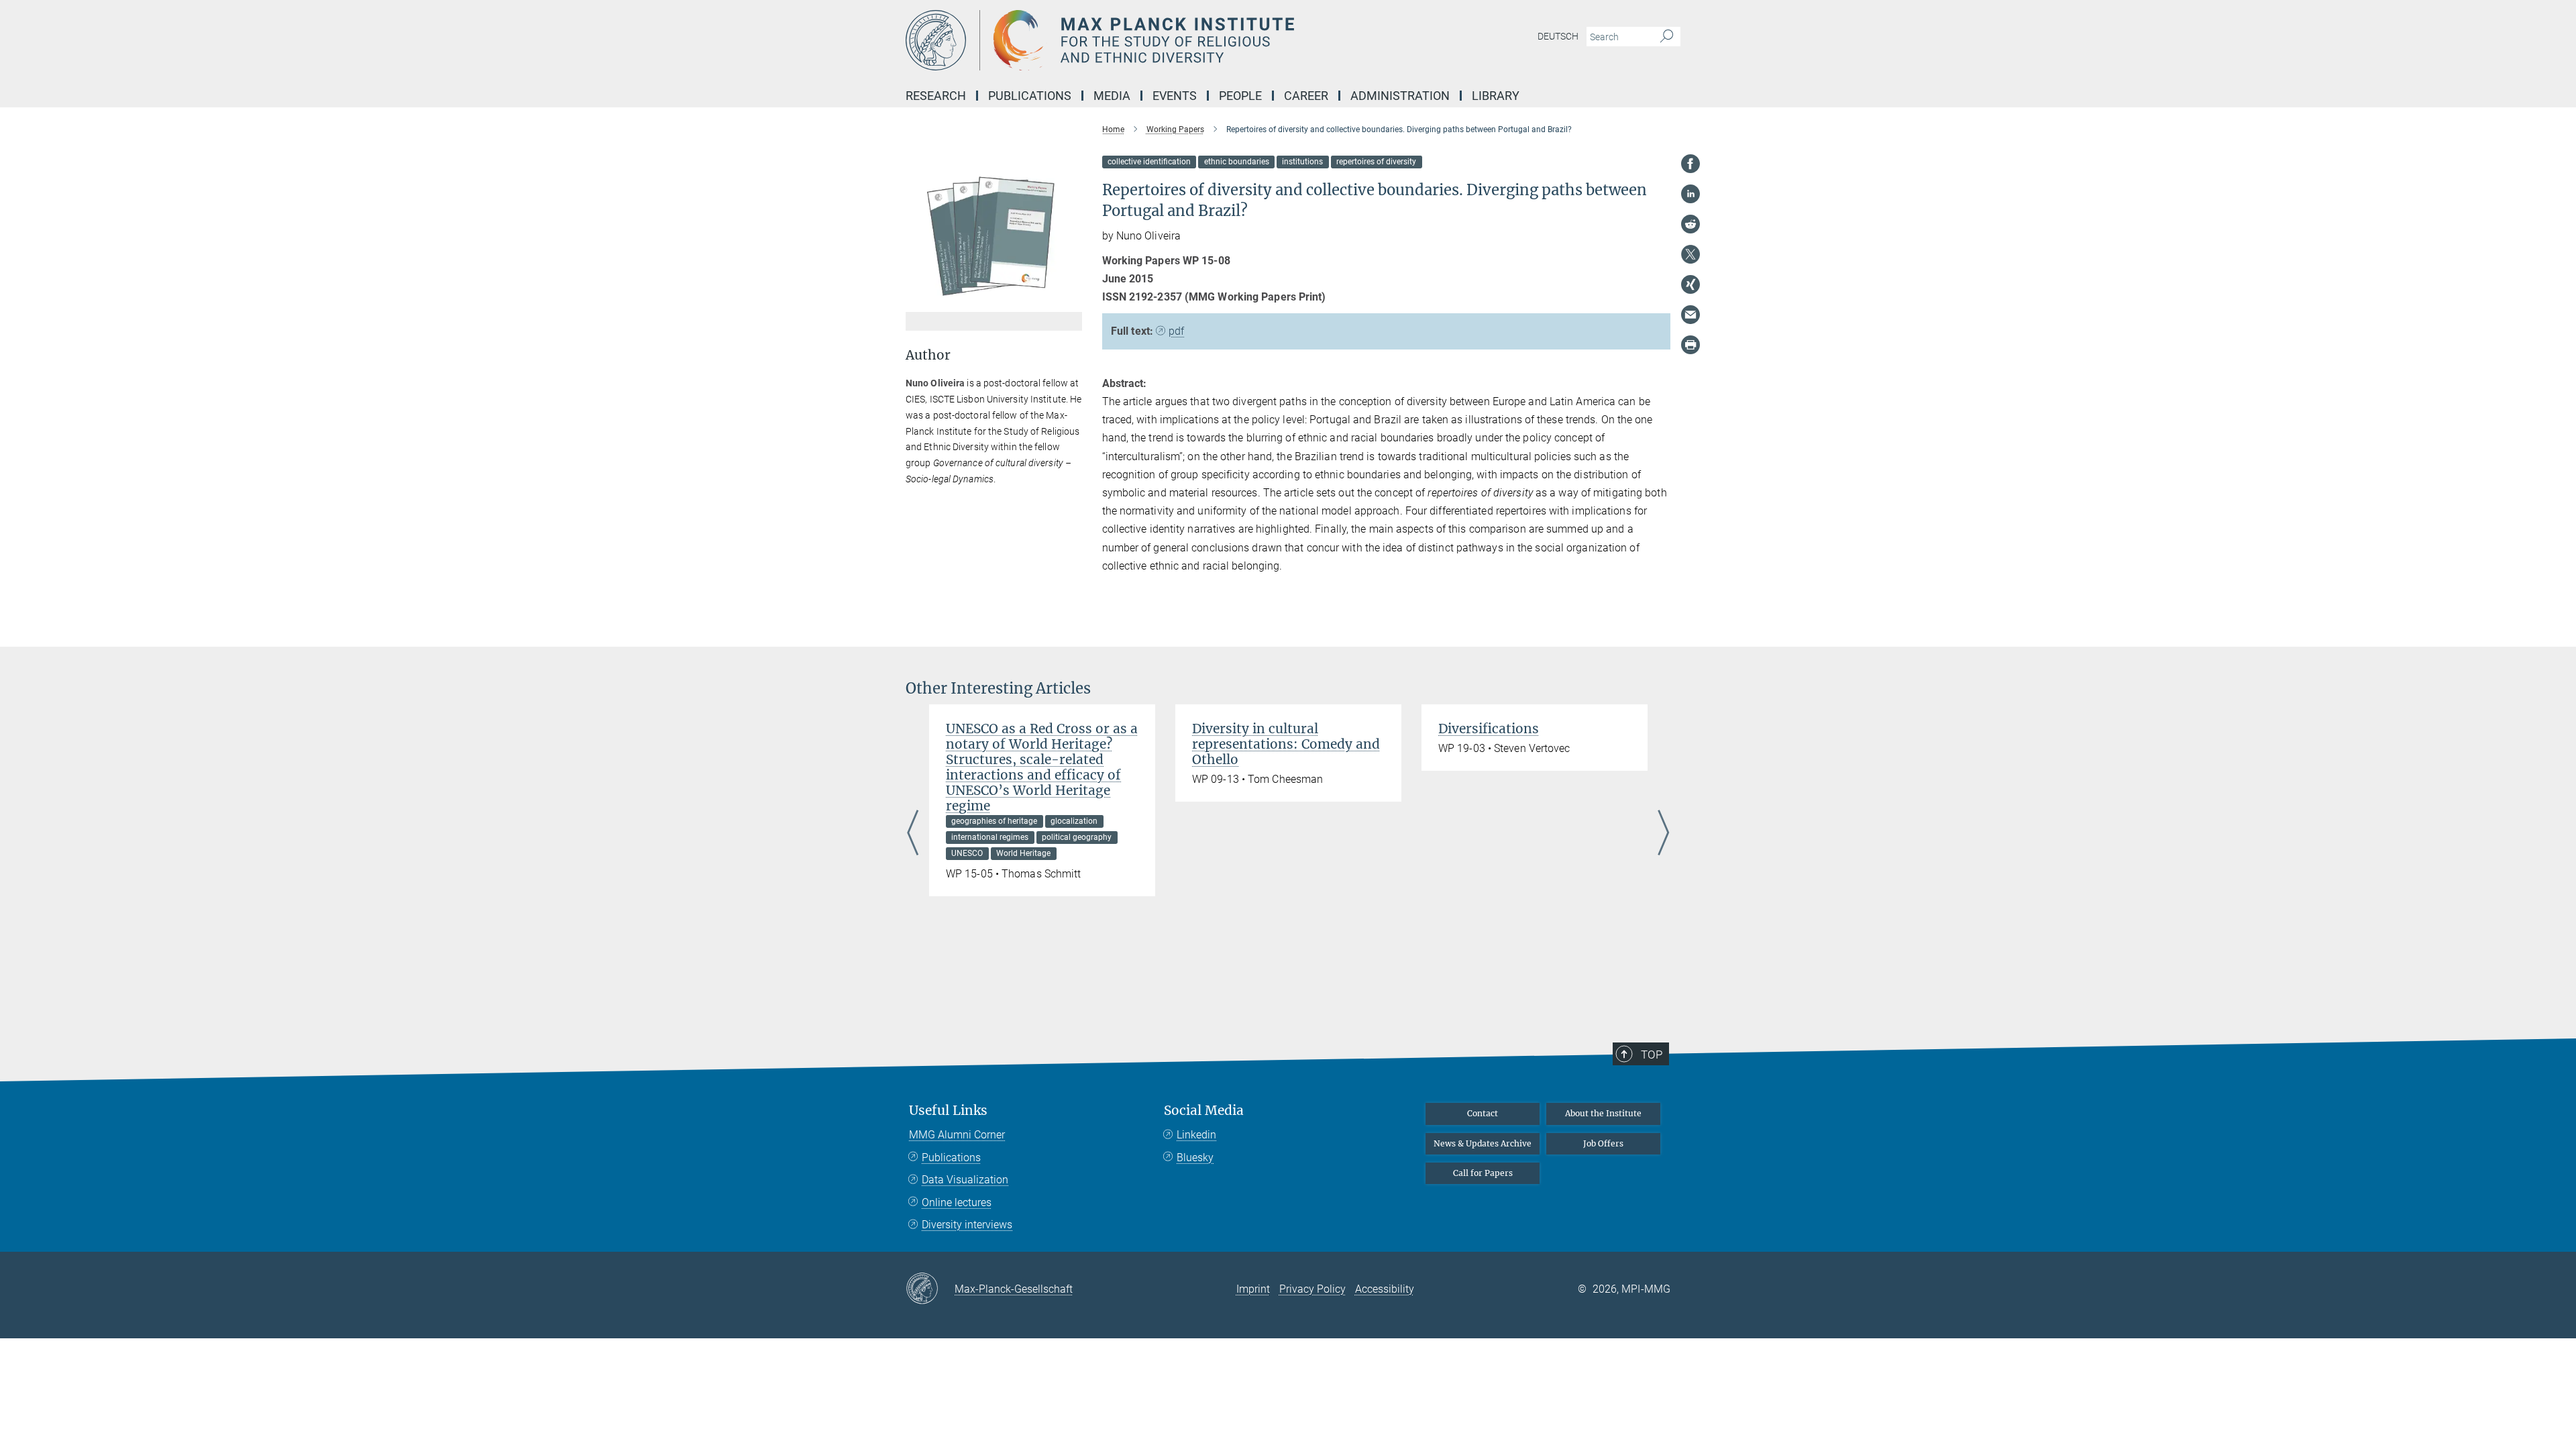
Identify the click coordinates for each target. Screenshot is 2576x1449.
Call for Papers (1483, 1173)
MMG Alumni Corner (957, 1135)
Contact (1483, 1113)
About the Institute (1603, 1113)
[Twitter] (1690, 254)
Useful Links (948, 1111)
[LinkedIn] (1690, 194)
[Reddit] (1690, 224)
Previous (913, 834)
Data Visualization (965, 1180)
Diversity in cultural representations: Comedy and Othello (1286, 744)
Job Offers (1603, 1143)
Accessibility (1385, 1289)
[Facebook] (1690, 164)
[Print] (1690, 345)
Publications (951, 1158)
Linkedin (1196, 1135)
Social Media (1204, 1111)
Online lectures (957, 1202)
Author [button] (928, 355)
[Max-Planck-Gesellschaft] (930, 1289)
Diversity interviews (967, 1225)
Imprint (1253, 1289)
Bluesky (1195, 1158)
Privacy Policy (1312, 1289)
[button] (1070, 302)
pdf (1176, 331)
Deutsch (1558, 36)
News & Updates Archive (1483, 1143)
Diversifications (1489, 729)
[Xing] (1690, 284)
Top (1652, 1055)
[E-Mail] (1690, 315)
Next (1663, 834)
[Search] (1667, 37)
